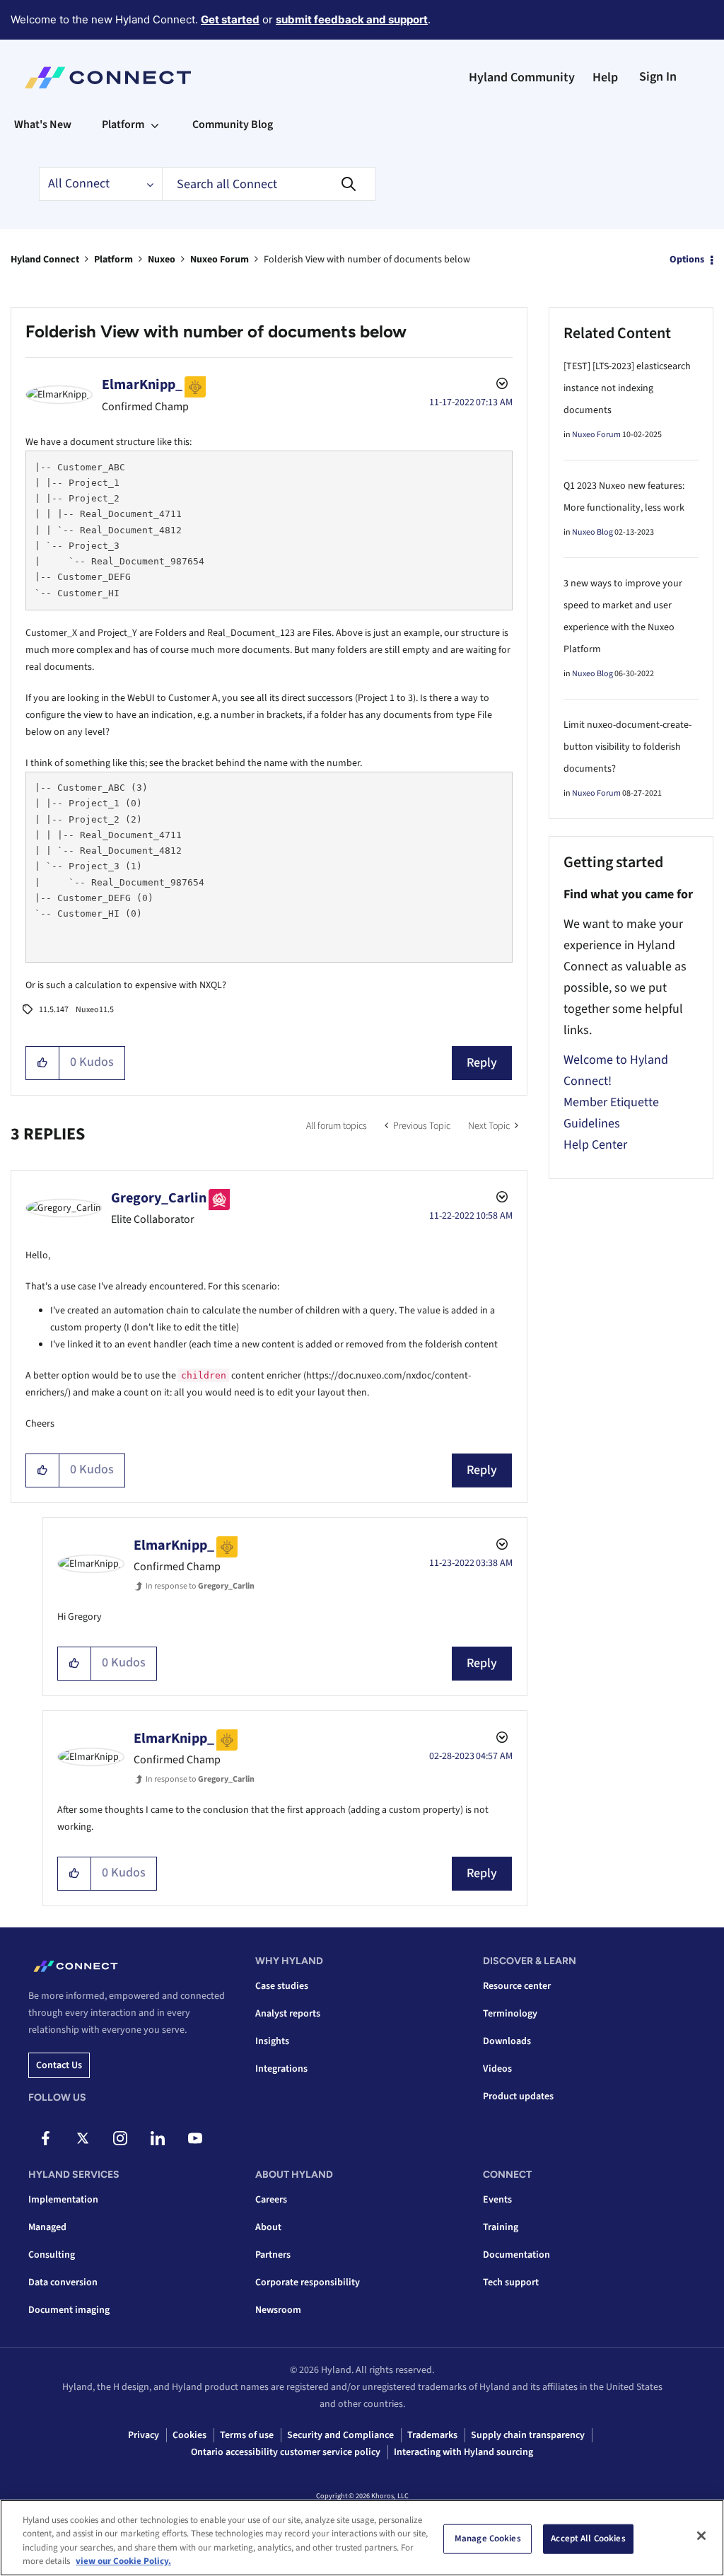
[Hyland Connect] (108, 78)
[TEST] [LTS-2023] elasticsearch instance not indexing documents (627, 388)
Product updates (518, 2096)
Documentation (516, 2255)
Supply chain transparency (528, 2435)
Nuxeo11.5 (95, 1010)
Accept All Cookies (588, 2539)
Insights (272, 2041)
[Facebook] (45, 2138)
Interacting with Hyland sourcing (463, 2452)
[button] (43, 1063)
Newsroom (278, 2310)
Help (605, 77)
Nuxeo (162, 260)
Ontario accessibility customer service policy (286, 2452)
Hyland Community (522, 77)
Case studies (282, 1986)
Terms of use (247, 2435)
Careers (271, 2200)
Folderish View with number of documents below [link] (367, 260)
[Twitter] (83, 2138)
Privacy (144, 2435)
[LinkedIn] (158, 2138)
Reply (482, 1063)
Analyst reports (288, 2014)
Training (501, 2227)
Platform (113, 260)
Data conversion (63, 2282)
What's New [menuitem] (43, 124)
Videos (497, 2069)
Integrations (281, 2069)
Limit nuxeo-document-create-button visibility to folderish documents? (627, 747)
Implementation (63, 2200)
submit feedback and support (352, 19)
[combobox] (269, 184)
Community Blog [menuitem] (233, 124)
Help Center (595, 1145)
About (268, 2227)
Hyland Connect (45, 260)
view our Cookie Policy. (123, 2561)
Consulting (52, 2255)
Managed (47, 2227)
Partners (273, 2255)
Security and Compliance (340, 2435)
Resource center (517, 1986)
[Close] (701, 2536)
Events (497, 2200)
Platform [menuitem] (123, 124)
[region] (362, 2538)
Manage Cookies (488, 2539)
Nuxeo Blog (592, 532)
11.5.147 (54, 1010)
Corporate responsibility (308, 2282)
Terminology (510, 2014)
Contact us (59, 2065)
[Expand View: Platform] (155, 124)
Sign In (658, 77)
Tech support (511, 2282)
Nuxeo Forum (220, 260)
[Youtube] (195, 2138)
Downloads (507, 2041)
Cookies (189, 2435)
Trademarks (432, 2435)
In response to (200, 1586)
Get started (230, 19)
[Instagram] (120, 2138)
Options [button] (687, 260)
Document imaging (69, 2310)
